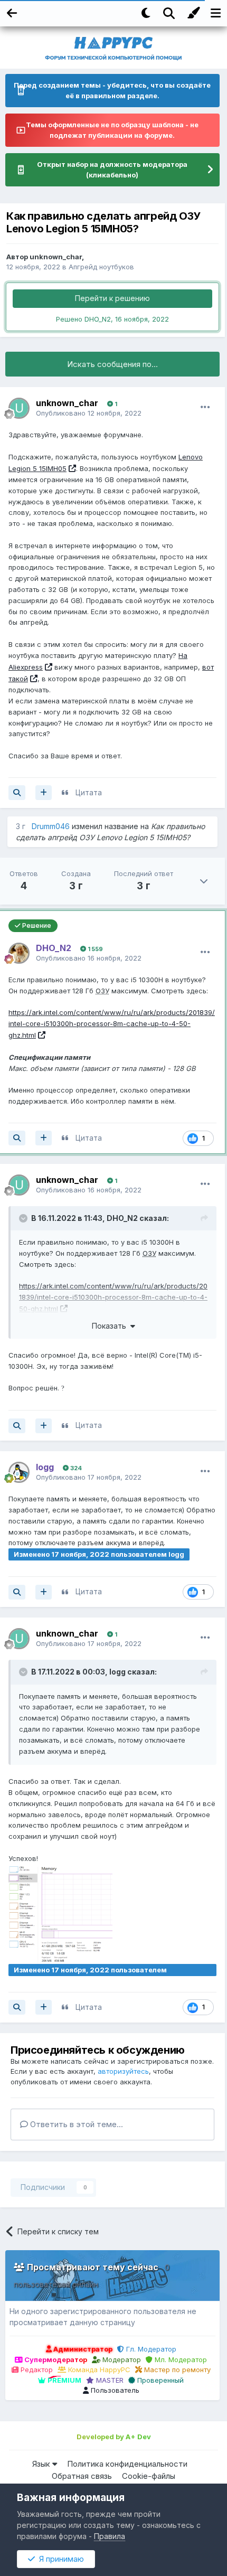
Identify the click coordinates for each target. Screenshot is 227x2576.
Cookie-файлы (149, 2476)
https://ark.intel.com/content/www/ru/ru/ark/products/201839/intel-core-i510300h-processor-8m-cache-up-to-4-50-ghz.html (112, 1024)
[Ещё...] (205, 407)
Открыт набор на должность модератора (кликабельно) (112, 170)
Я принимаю (59, 2559)
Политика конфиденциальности (127, 2464)
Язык (42, 2464)
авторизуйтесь (123, 2071)
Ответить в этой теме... (75, 2124)
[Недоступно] (60, 1913)
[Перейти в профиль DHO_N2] (19, 953)
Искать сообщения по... (112, 364)
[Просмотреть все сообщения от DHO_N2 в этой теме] (17, 1138)
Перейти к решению (112, 298)
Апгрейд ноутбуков (101, 267)
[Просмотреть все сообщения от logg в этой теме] (17, 1592)
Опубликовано (89, 413)
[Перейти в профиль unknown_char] (19, 408)
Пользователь (114, 2390)
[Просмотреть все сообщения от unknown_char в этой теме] (17, 793)
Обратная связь (82, 2476)
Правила (110, 2536)
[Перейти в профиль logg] (19, 1472)
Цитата (89, 792)
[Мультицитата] (44, 793)
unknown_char (56, 257)
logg (117, 1672)
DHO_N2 (122, 1218)
